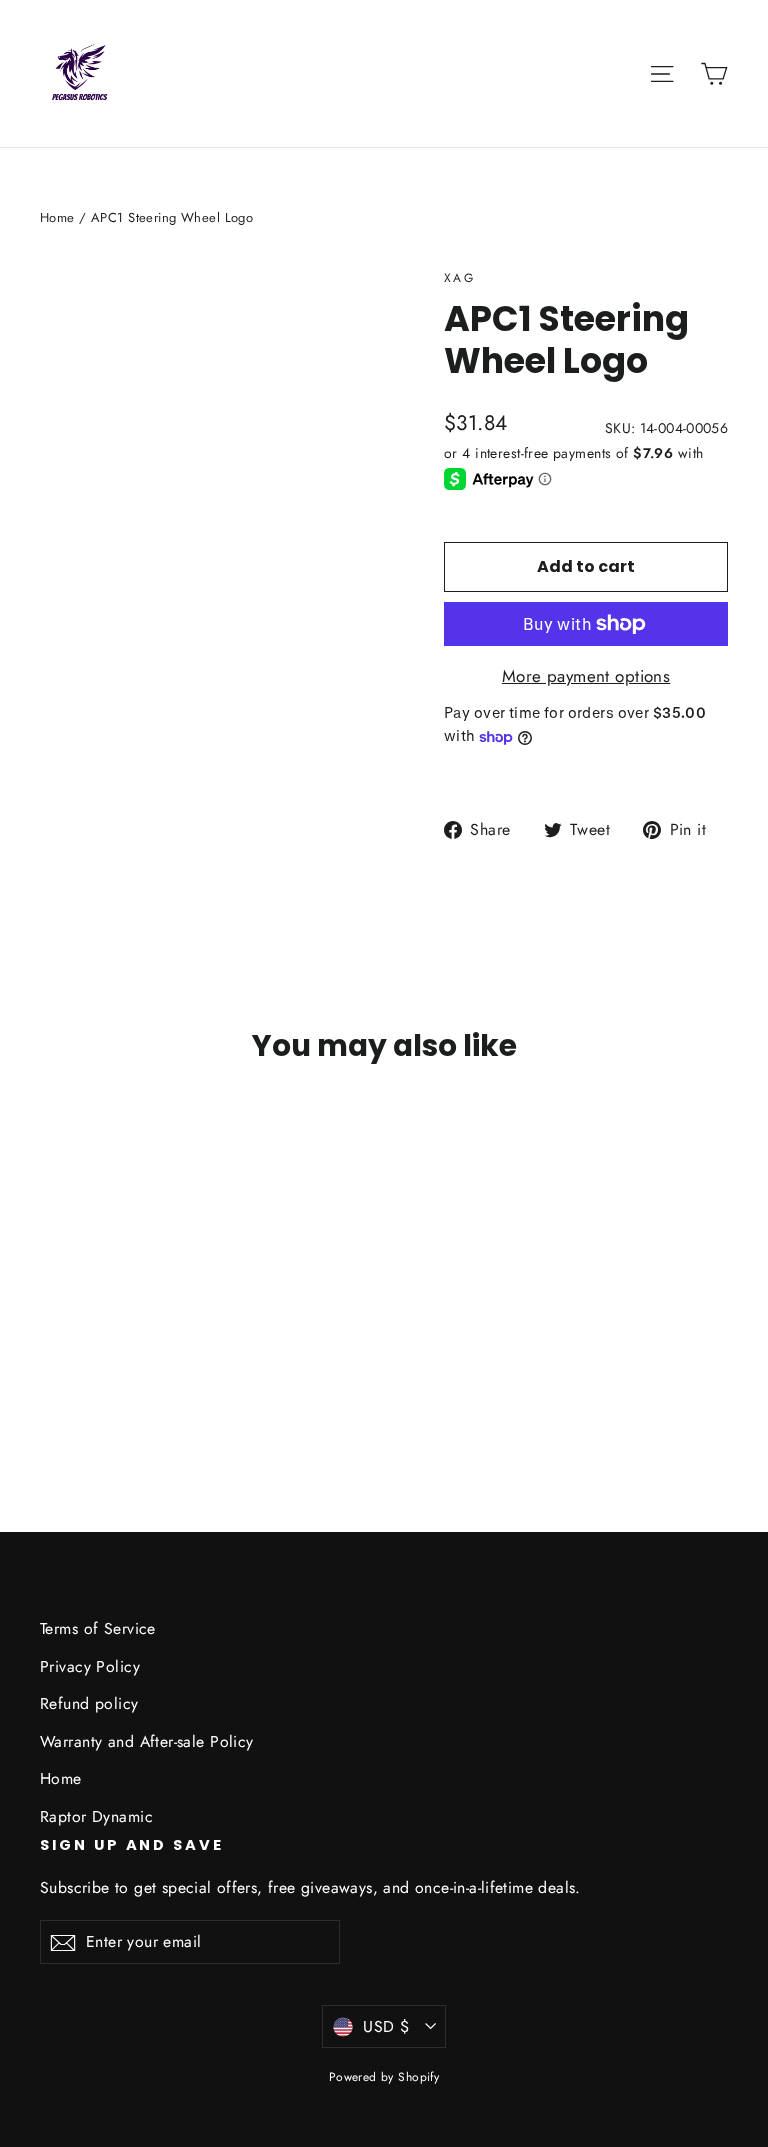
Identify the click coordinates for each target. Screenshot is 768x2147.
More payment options (586, 676)
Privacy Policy (90, 1666)
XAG (459, 278)
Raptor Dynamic (96, 1816)
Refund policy (89, 1703)
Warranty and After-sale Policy (147, 1741)
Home (57, 217)
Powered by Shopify (384, 2077)
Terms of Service (98, 1628)
